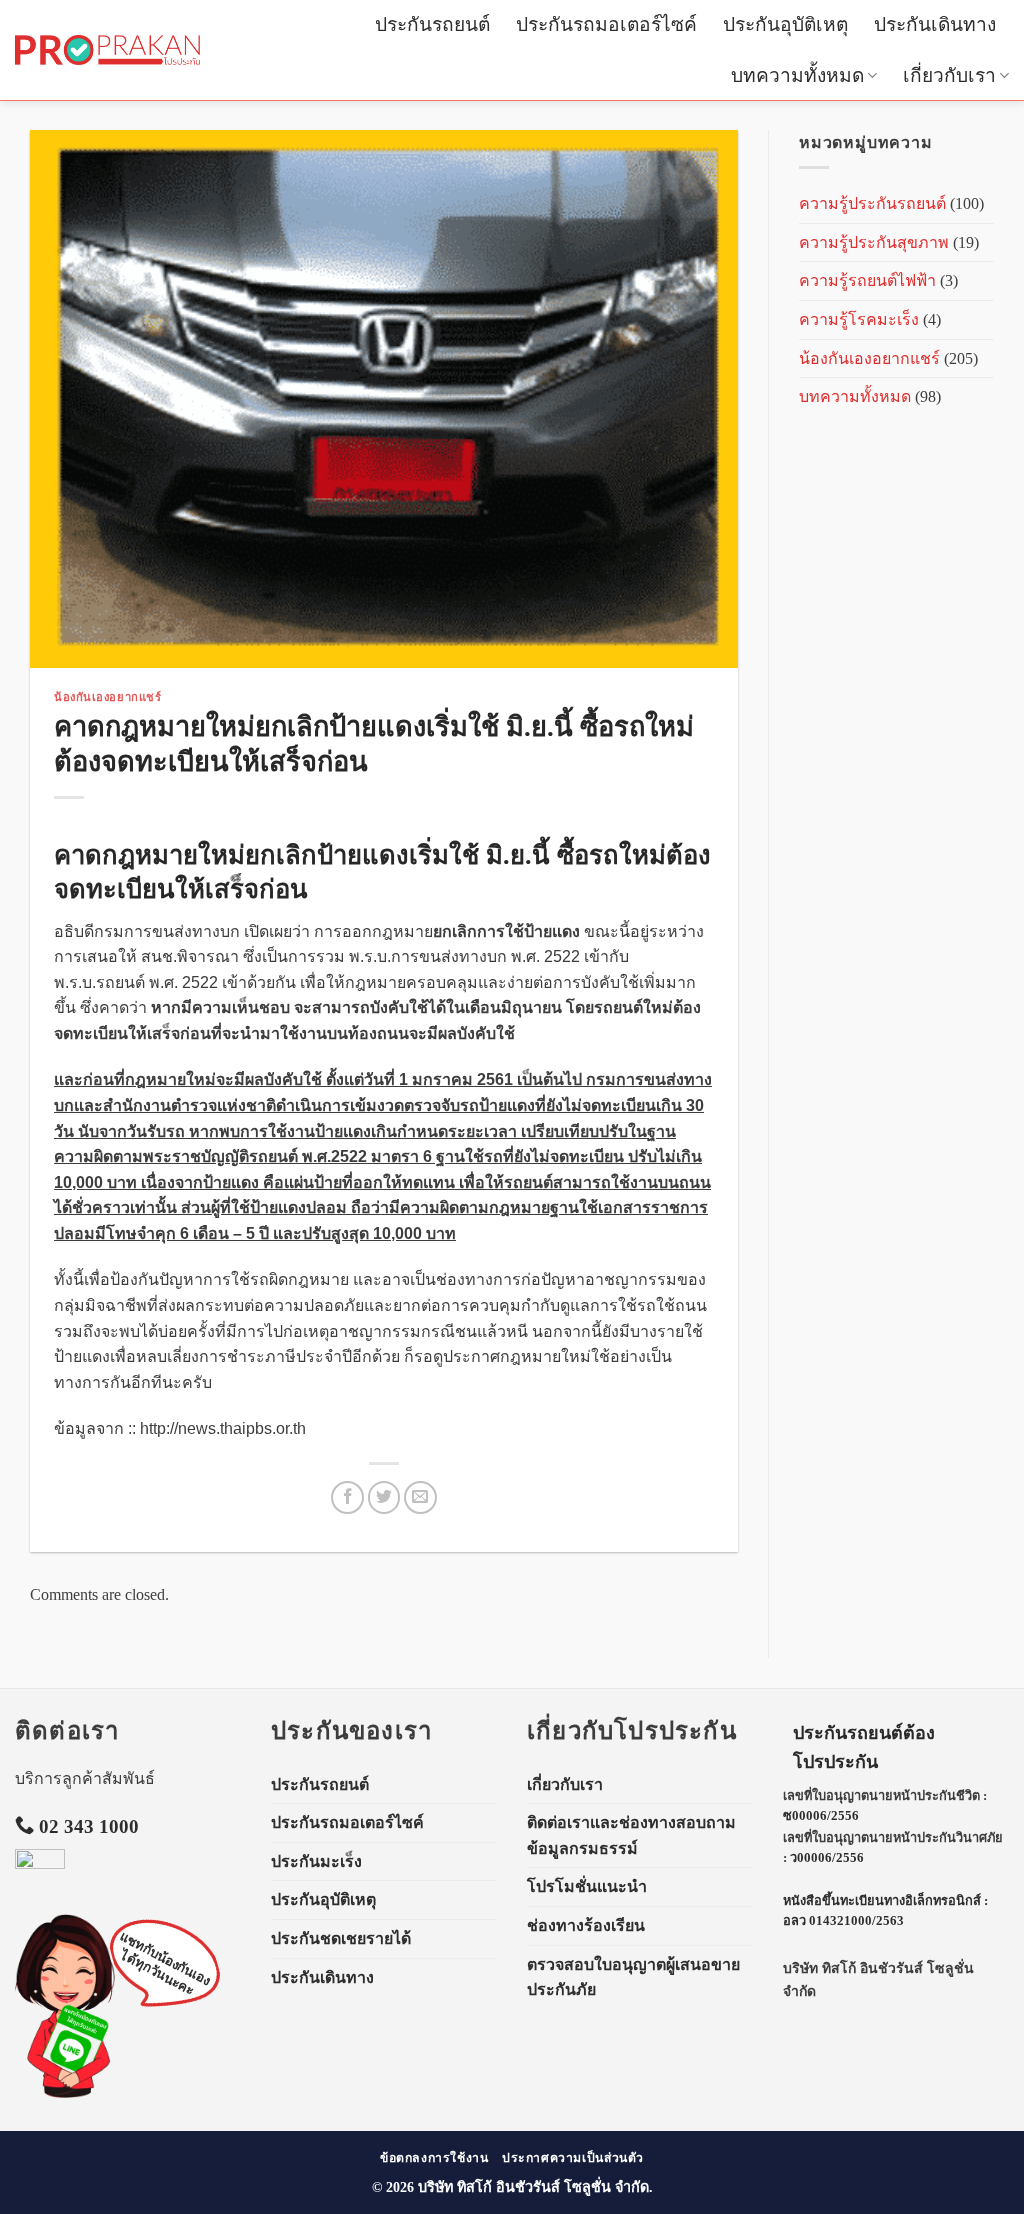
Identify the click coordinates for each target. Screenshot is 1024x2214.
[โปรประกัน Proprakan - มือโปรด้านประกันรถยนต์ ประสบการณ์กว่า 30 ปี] (107, 50)
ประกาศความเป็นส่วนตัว (573, 2158)
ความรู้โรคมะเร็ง (859, 319)
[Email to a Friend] (420, 1497)
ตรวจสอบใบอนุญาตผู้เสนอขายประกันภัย (633, 1977)
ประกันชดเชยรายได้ (341, 1938)
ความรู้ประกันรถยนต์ (872, 203)
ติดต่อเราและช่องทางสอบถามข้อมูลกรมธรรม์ (631, 1835)
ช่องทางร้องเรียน (586, 1925)
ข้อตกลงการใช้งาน (434, 2158)
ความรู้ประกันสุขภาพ (874, 242)
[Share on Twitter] (384, 1497)
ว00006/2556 (827, 1858)
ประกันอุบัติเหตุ (785, 24)
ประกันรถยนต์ (432, 24)
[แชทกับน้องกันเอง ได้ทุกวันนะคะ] (65, 2006)
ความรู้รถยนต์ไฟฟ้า (867, 280)
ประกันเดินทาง (935, 24)
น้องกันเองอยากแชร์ (107, 697)
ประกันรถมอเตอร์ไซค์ (606, 24)
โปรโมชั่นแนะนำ (587, 1886)
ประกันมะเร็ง (316, 1861)
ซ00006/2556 (821, 1816)
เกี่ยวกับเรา (949, 75)
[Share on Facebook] (347, 1497)
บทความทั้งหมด (797, 75)
